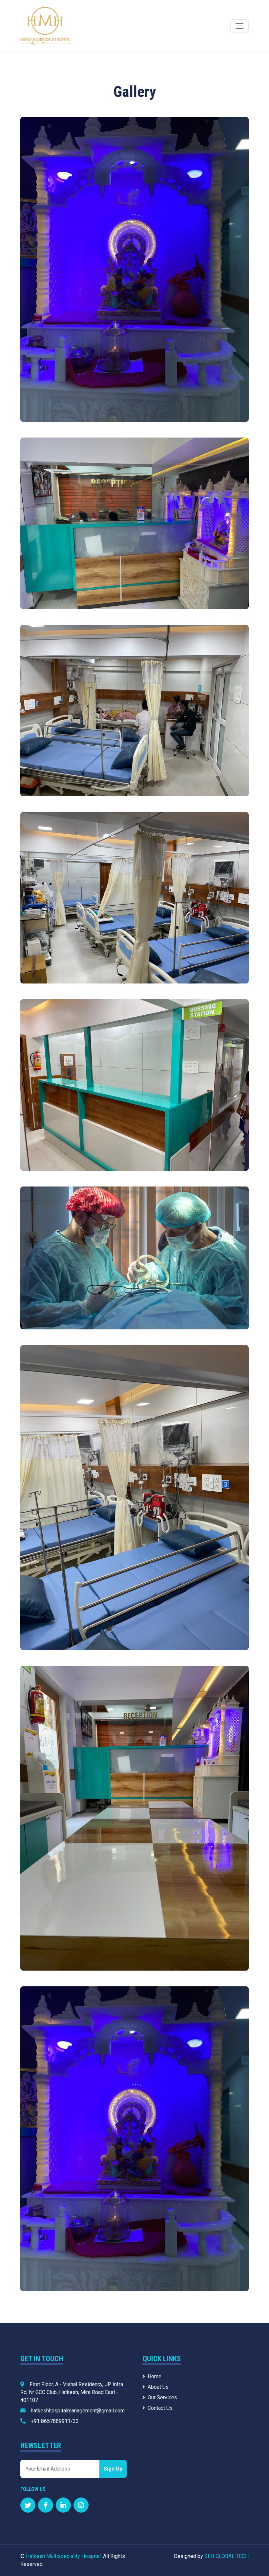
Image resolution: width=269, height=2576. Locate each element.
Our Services (162, 2397)
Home (155, 2376)
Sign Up (113, 2469)
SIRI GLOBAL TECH (227, 2556)
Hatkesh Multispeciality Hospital (63, 2556)
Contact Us (160, 2408)
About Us (158, 2387)
